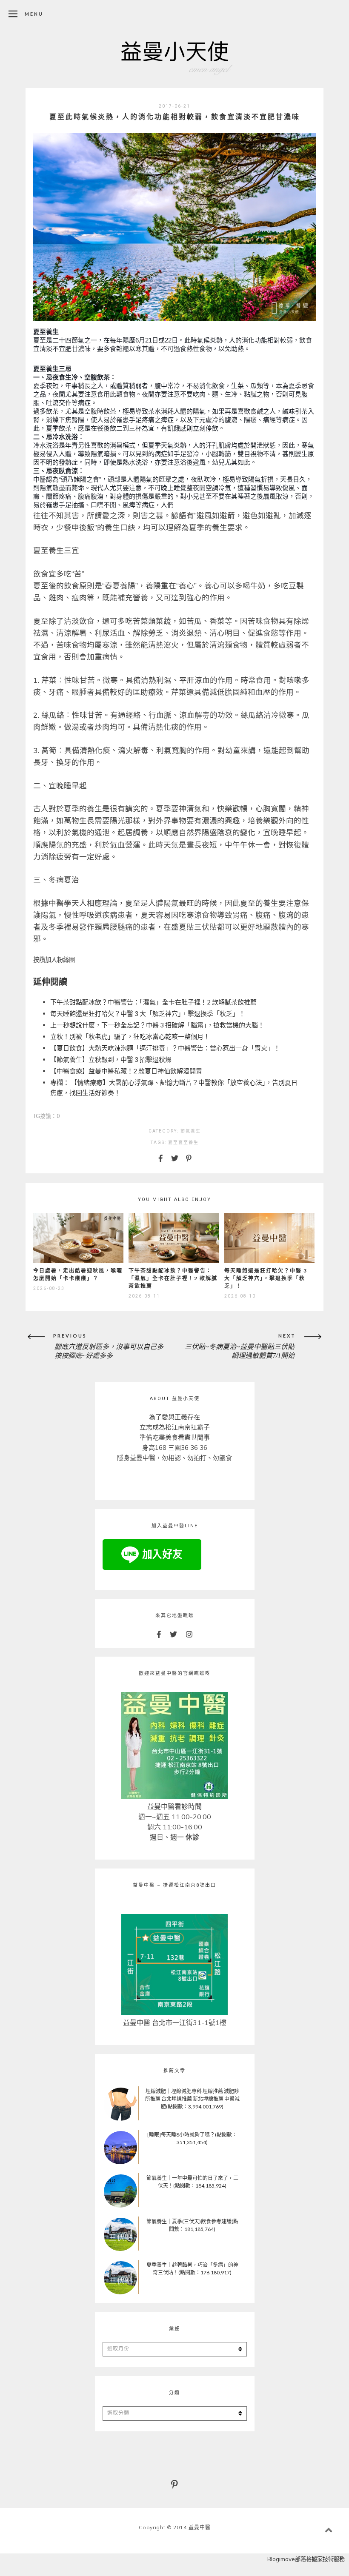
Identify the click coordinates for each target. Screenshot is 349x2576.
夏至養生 (189, 1143)
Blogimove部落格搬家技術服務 (306, 2559)
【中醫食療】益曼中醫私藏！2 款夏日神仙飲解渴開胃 (126, 1071)
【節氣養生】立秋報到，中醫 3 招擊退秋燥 (111, 1059)
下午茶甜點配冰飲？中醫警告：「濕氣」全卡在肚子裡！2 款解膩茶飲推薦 (153, 1002)
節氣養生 (191, 1131)
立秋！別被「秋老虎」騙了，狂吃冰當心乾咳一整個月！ (130, 1036)
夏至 (173, 1143)
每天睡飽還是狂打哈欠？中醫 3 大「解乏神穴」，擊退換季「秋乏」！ (148, 1013)
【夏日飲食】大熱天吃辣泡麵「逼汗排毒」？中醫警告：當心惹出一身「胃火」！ (165, 1048)
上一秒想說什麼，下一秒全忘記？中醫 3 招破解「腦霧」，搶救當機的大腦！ (157, 1025)
